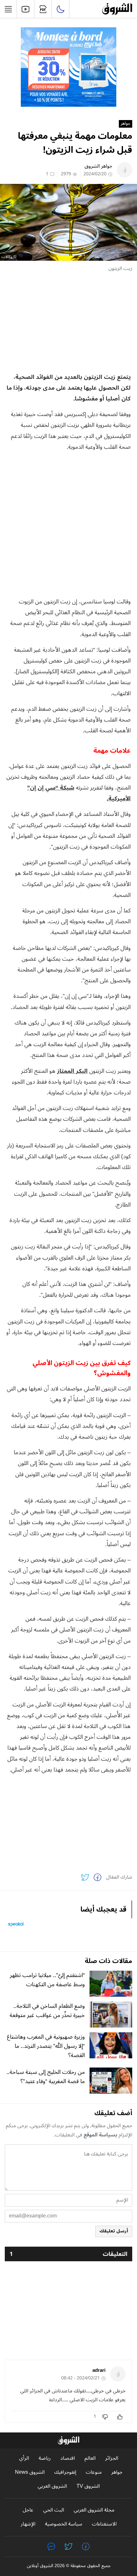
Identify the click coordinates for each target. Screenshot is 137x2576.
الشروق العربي (52, 2486)
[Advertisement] (68, 322)
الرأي (24, 2458)
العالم (90, 2458)
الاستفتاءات (104, 2524)
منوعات (94, 2472)
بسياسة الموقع (100, 2135)
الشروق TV (88, 2486)
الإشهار (28, 2524)
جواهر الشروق (98, 166)
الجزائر (112, 2458)
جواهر (126, 124)
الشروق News (30, 2472)
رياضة (45, 2458)
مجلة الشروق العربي (94, 2510)
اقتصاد (68, 2458)
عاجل (28, 2510)
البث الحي (54, 2510)
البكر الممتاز (72, 1071)
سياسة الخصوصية (64, 2524)
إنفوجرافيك (65, 2472)
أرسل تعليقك (114, 2231)
